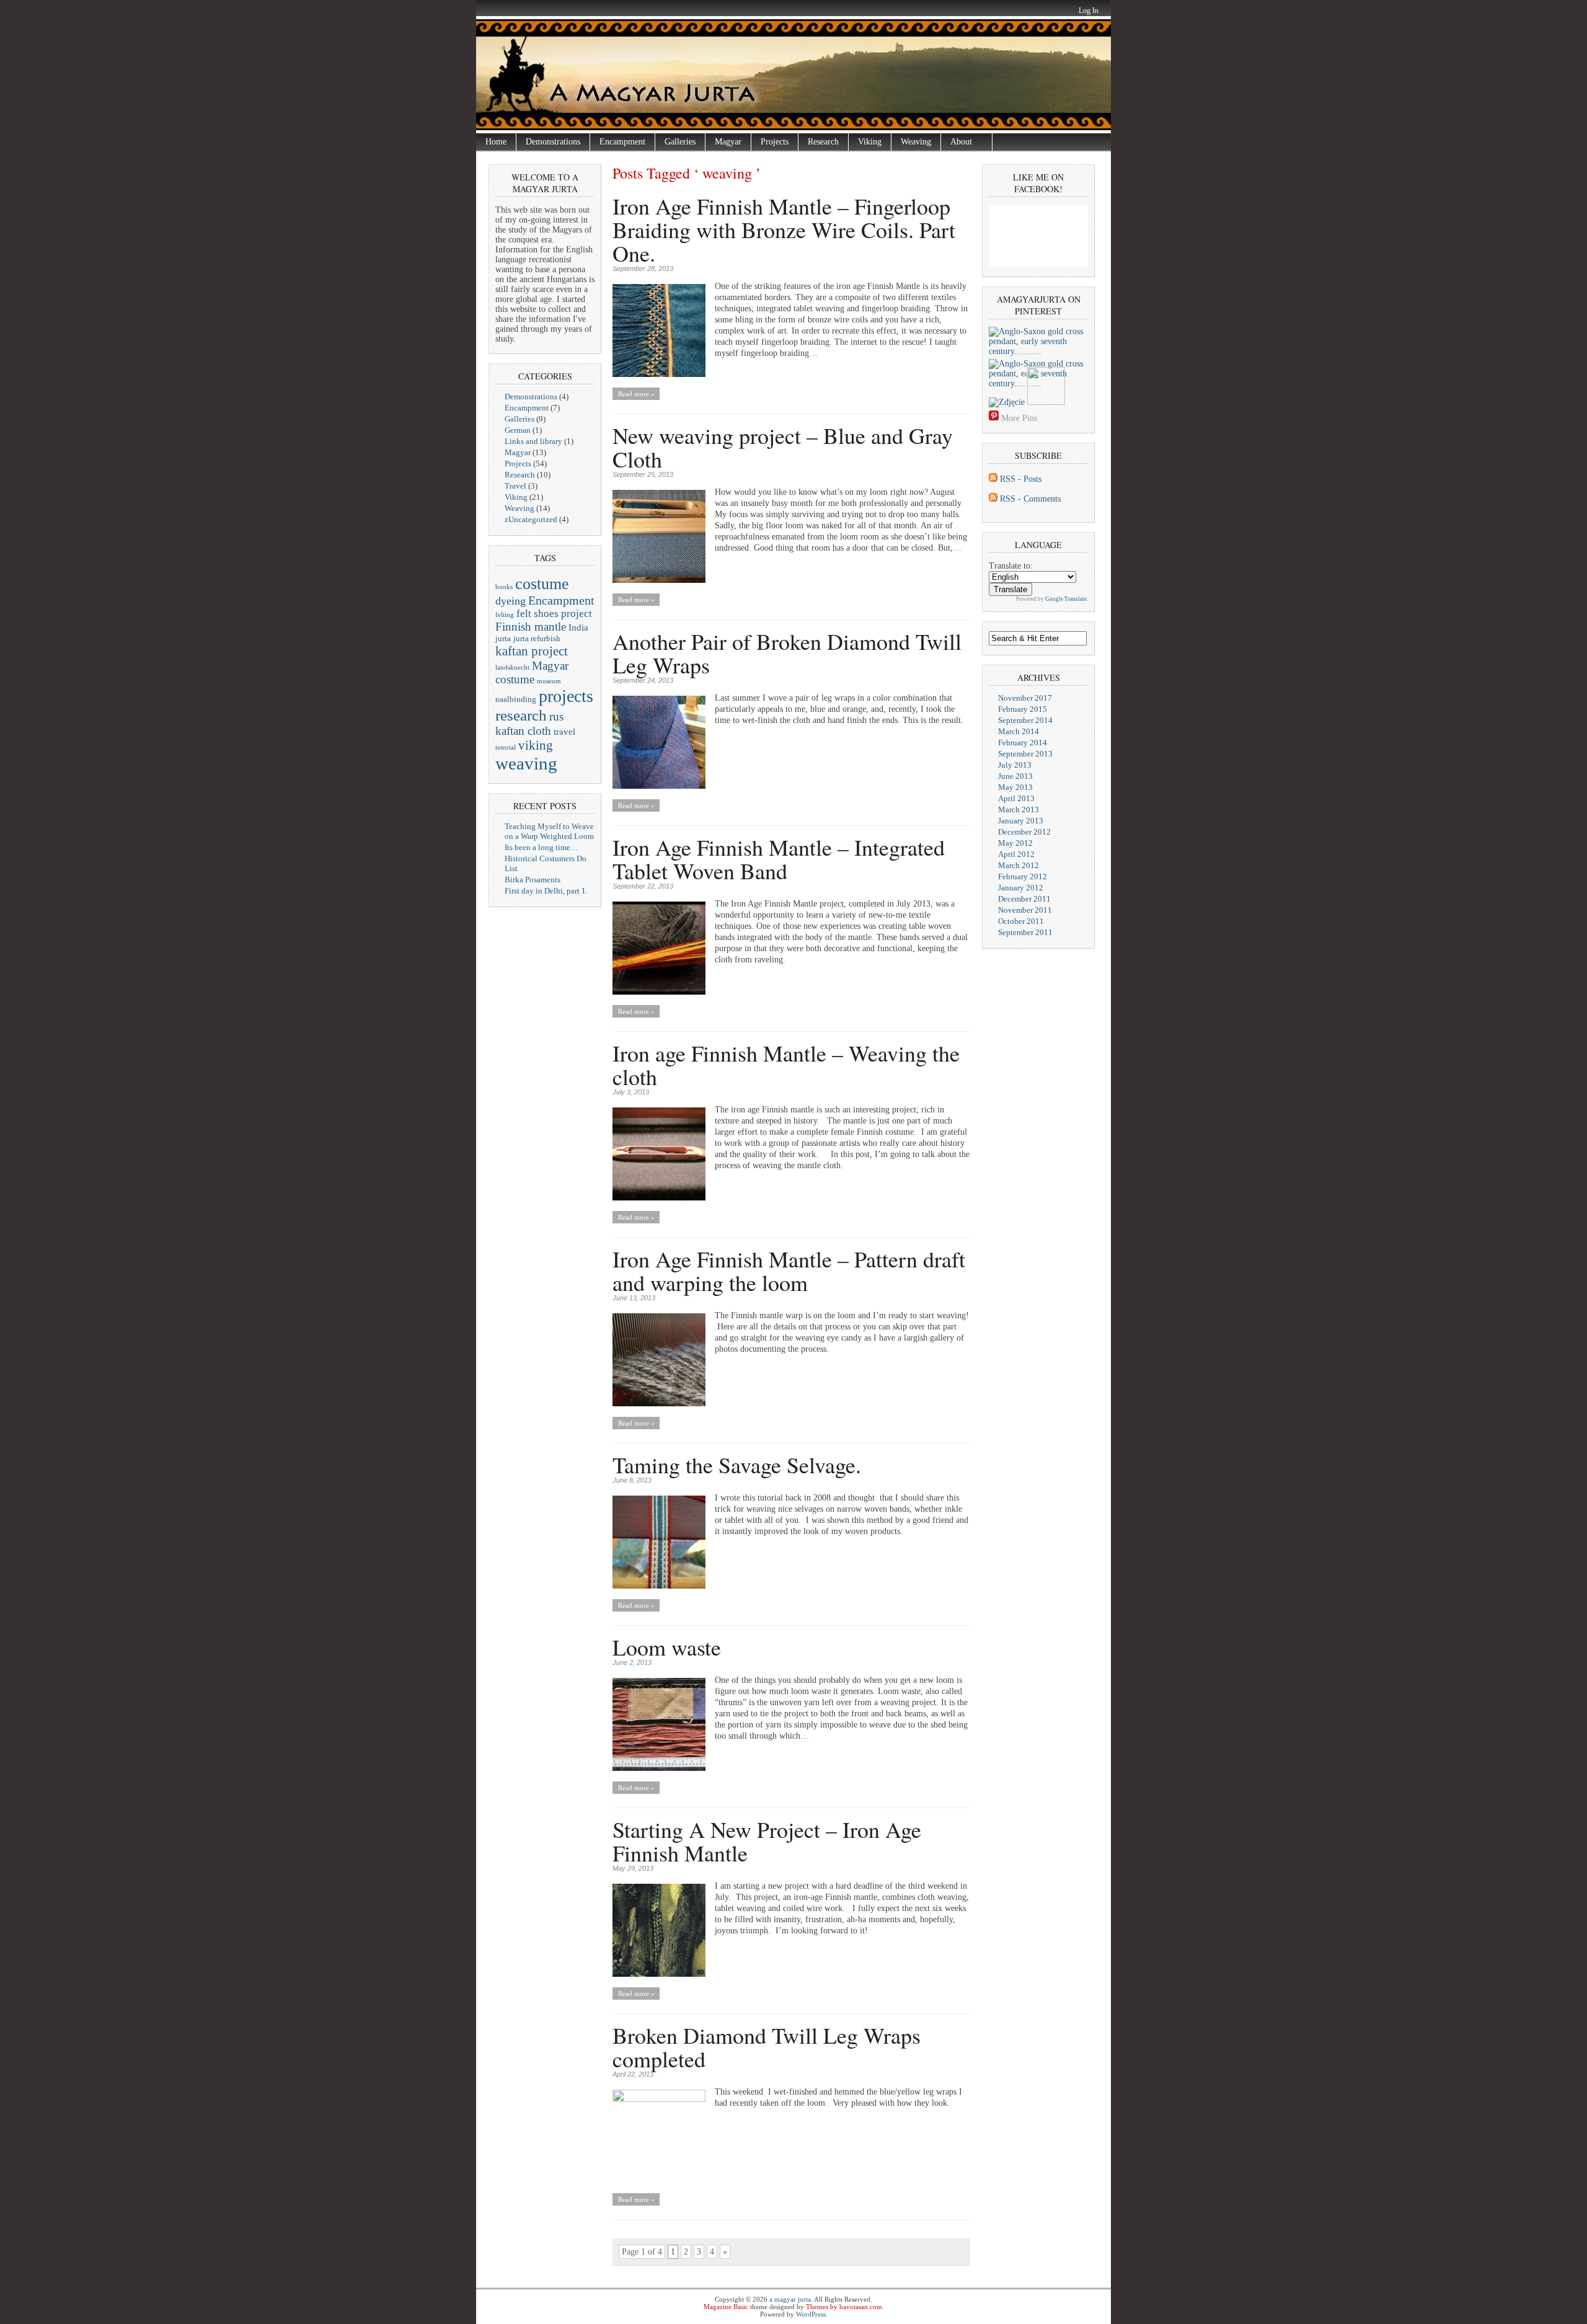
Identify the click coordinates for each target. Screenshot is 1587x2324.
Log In (1089, 11)
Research (823, 142)
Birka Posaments (533, 880)
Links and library (533, 441)
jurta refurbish (537, 638)
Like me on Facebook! (1038, 183)
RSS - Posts (1021, 479)
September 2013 (1025, 754)
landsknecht (512, 667)
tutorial (506, 747)
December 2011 (1024, 899)
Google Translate (1066, 599)
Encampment (622, 142)
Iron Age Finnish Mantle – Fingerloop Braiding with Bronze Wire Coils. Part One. (784, 229)
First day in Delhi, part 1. (546, 891)
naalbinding (516, 699)
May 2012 (1015, 843)
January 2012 (1021, 888)
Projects (775, 142)
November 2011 (1025, 910)
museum (549, 681)
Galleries (680, 142)
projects (566, 696)
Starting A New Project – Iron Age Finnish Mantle (767, 1841)
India (578, 628)
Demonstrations (553, 142)
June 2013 (1015, 776)
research (521, 715)
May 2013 (1015, 787)
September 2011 (1025, 932)
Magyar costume (532, 672)
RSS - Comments (1030, 499)
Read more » (636, 394)
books (504, 587)
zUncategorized (531, 519)
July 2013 (1015, 765)
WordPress (811, 2314)
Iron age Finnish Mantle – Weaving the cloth (786, 1065)
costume (542, 583)
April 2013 (1016, 798)
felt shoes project (554, 614)
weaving (526, 763)
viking (536, 745)
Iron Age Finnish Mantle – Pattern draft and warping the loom (789, 1271)
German (518, 430)
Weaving (916, 142)
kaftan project (532, 651)
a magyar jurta (790, 2299)
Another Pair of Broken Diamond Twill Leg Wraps (787, 653)
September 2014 (1025, 720)
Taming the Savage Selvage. (737, 1465)
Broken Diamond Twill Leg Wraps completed (767, 2047)
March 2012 (1019, 865)
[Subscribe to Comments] (993, 499)
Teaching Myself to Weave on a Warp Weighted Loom (549, 831)
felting (505, 615)
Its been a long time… (542, 847)
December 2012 (1024, 832)
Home (496, 142)
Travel (515, 486)
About (957, 142)
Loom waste (667, 1647)
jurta (503, 638)
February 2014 (1023, 743)
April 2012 (1016, 854)
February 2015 (1023, 709)
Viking (870, 142)
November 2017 (1025, 698)
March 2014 (1019, 731)
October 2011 (1021, 921)
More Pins (1019, 418)
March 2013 (1019, 809)
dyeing (511, 601)
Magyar (728, 142)
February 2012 (1023, 876)
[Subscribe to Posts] (993, 479)
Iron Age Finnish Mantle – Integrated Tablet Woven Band (779, 859)
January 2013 (1021, 821)
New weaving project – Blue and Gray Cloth (783, 447)
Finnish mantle (531, 627)
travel (564, 732)
